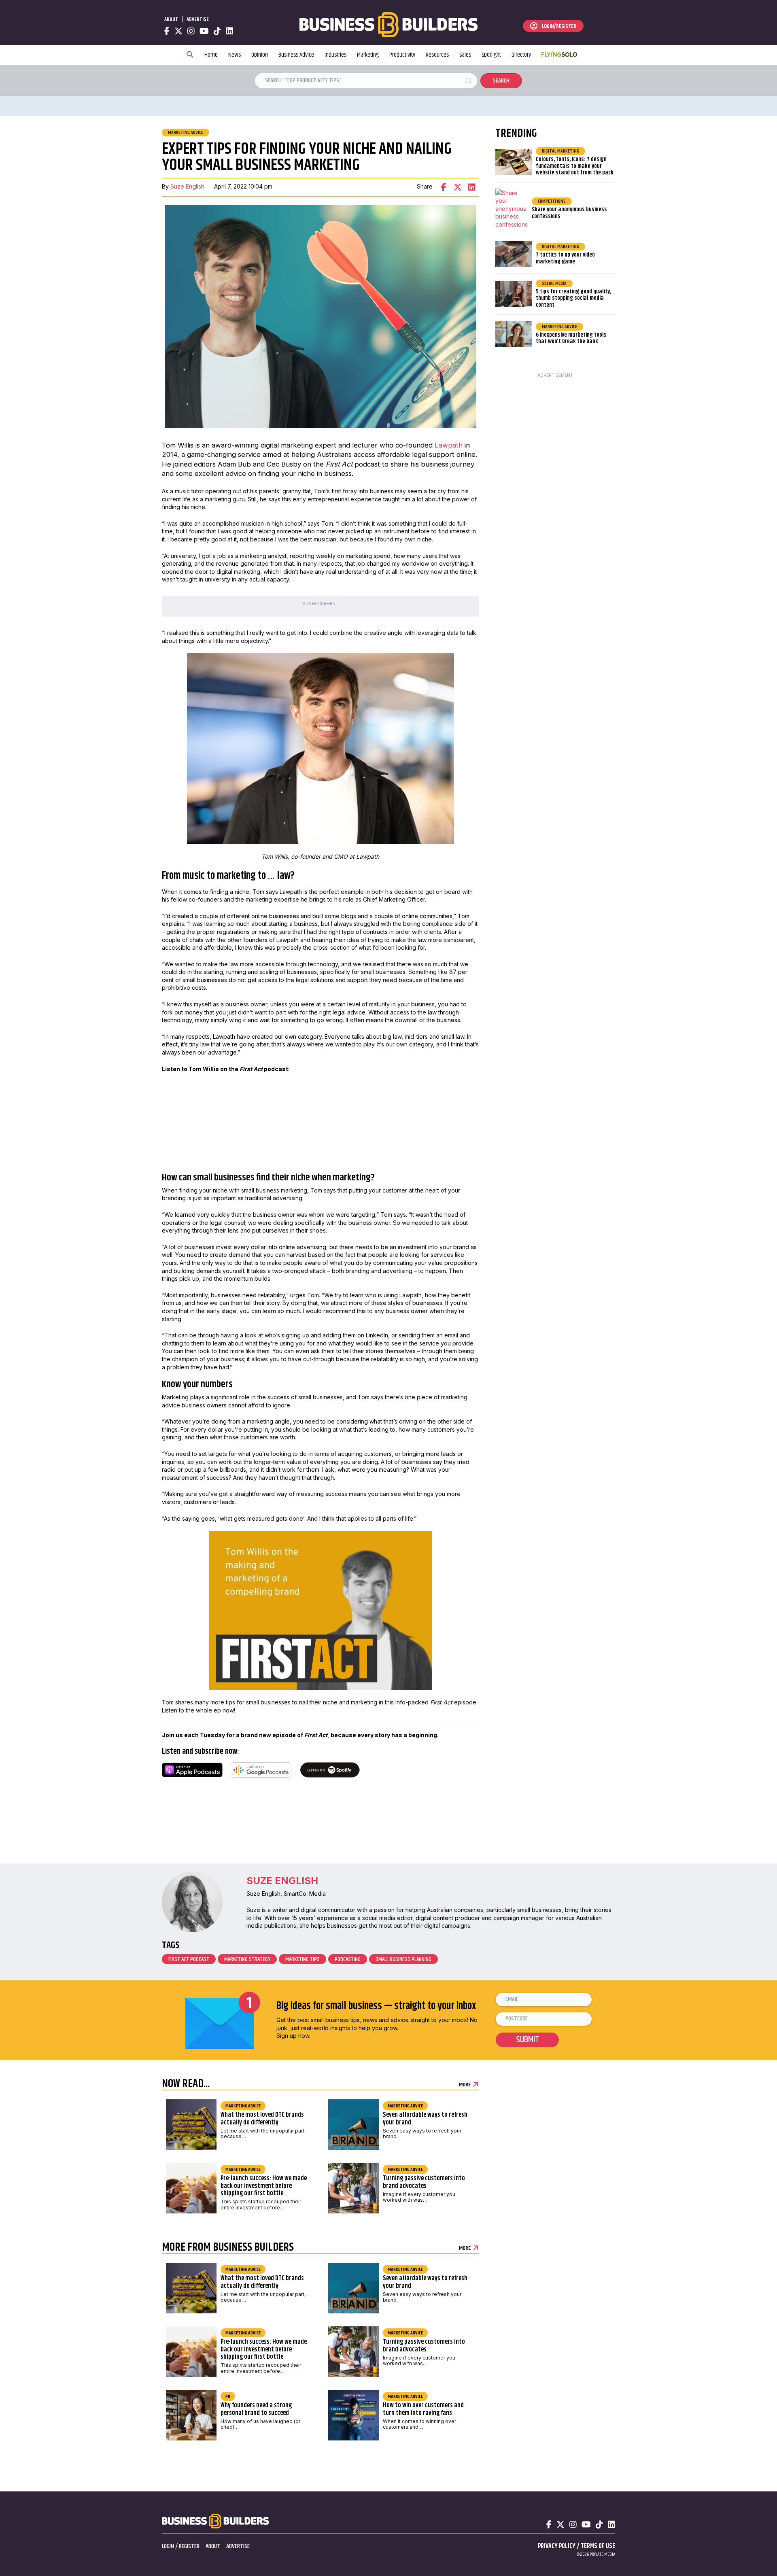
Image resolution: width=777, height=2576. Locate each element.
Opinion (260, 55)
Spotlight (491, 55)
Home (211, 55)
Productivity (402, 55)
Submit (528, 2040)
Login (168, 2546)
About (171, 19)
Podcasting (348, 1959)
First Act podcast (189, 1959)
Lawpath (449, 445)
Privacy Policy (557, 2546)
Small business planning (403, 1959)
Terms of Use (598, 2546)
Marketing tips (303, 1959)
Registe (188, 2546)
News (235, 55)
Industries (335, 55)
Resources (437, 55)
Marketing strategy (247, 1959)
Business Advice (296, 55)
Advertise (198, 19)
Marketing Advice (186, 133)
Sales (465, 55)
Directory (521, 55)
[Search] (190, 55)
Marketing (368, 55)
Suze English (187, 186)
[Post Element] (239, 2127)
